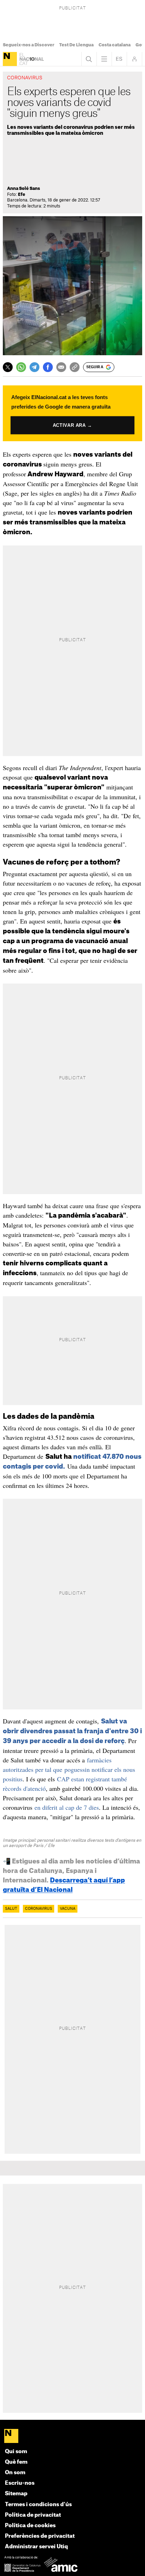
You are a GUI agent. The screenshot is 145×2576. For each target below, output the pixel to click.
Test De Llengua (76, 45)
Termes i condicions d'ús (38, 2505)
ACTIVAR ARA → (72, 425)
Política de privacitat (33, 2515)
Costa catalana (115, 45)
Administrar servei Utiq (36, 2547)
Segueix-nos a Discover (29, 45)
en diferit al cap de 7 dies (67, 1807)
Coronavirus (39, 1909)
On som (15, 2473)
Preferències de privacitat (40, 2536)
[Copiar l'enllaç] (75, 367)
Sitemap (16, 2494)
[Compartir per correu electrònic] (61, 367)
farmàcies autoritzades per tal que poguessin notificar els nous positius (69, 1769)
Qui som (16, 2452)
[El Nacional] (10, 59)
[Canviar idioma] (119, 59)
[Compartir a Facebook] (48, 367)
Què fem (16, 2462)
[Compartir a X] (8, 367)
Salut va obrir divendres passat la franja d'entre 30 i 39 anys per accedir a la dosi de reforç (72, 1731)
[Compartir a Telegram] (34, 367)
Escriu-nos (20, 2483)
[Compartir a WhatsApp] (21, 367)
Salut (11, 1909)
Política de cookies (30, 2526)
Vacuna (68, 1909)
